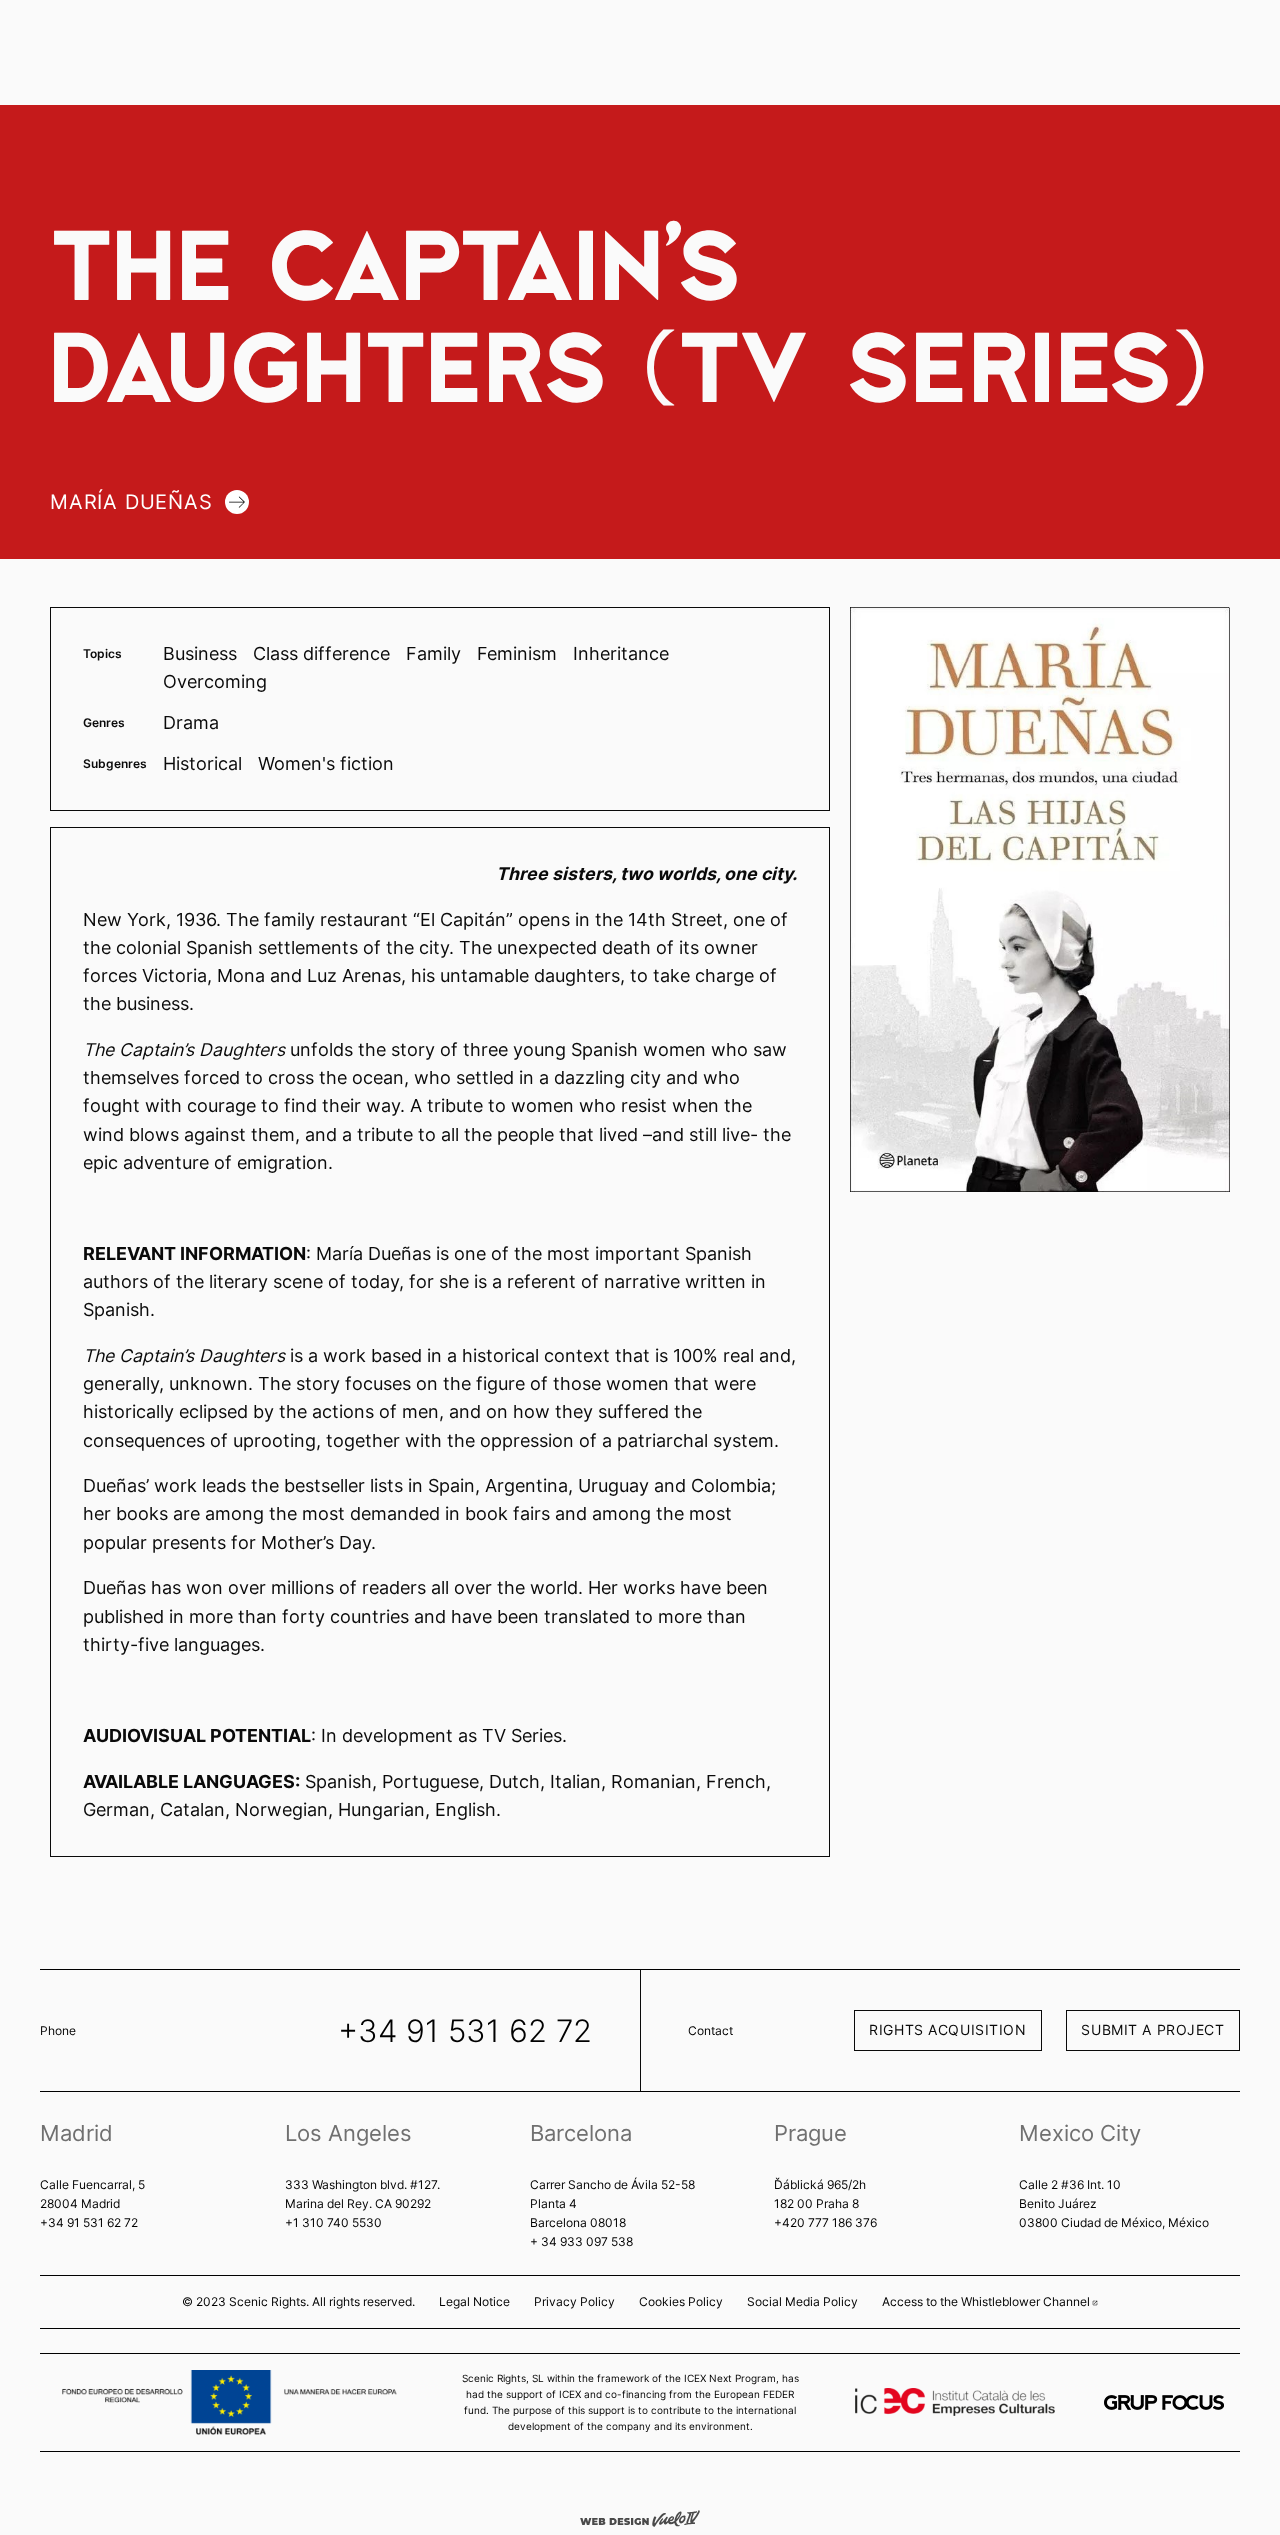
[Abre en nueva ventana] (1164, 2402)
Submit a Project (1152, 2029)
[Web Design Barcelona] (640, 2517)
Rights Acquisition (947, 2029)
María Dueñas (131, 502)
